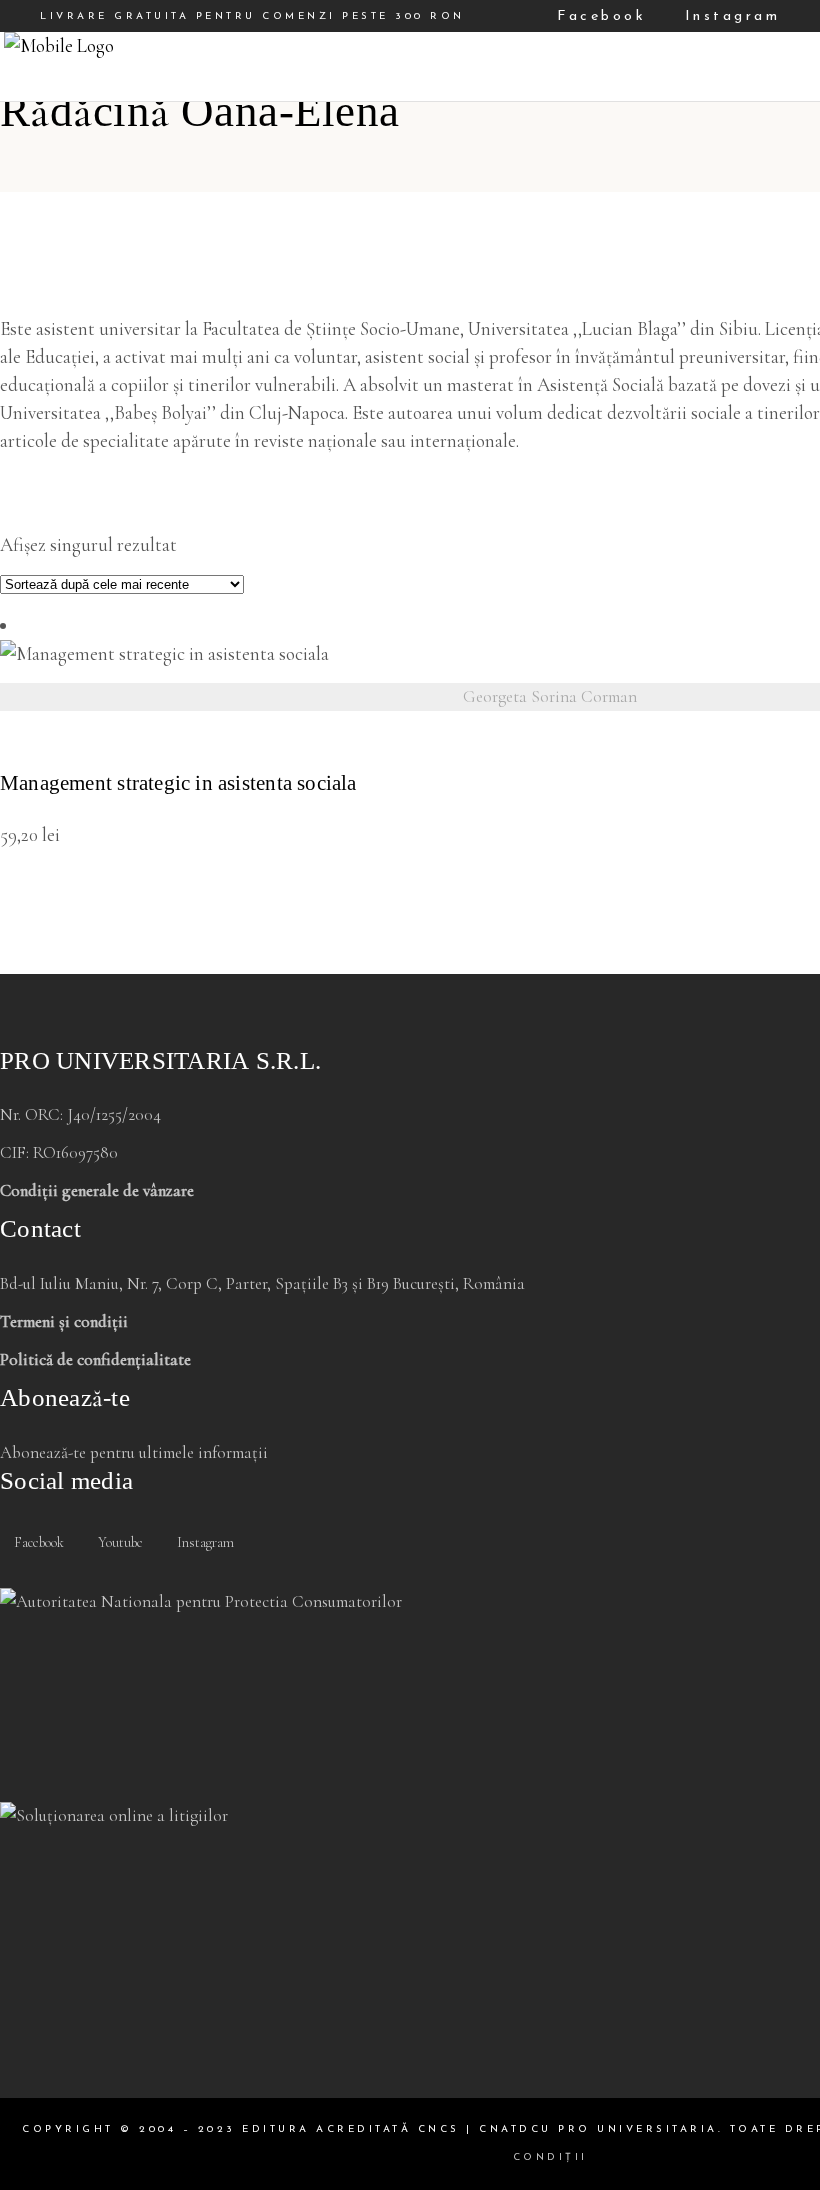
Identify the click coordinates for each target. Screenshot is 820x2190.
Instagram (728, 16)
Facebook (598, 16)
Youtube (119, 1542)
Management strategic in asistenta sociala (178, 783)
